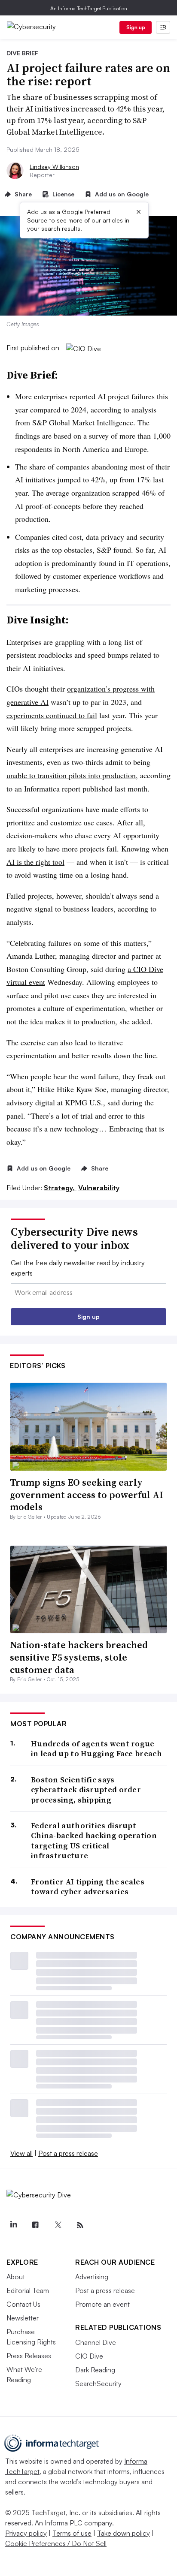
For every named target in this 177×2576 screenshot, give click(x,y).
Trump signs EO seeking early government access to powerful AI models (87, 1494)
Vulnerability (99, 1188)
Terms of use (72, 2533)
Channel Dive (96, 2342)
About (16, 2277)
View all (21, 2153)
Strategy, (60, 1188)
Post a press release (68, 2153)
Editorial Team (28, 2290)
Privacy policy (26, 2533)
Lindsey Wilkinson (54, 167)
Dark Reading (95, 2370)
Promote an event (102, 2304)
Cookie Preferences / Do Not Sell (56, 2543)
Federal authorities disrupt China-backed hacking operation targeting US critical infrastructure (94, 1841)
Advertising (92, 2277)
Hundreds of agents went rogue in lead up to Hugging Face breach (96, 1749)
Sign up (136, 27)
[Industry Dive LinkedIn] (13, 2225)
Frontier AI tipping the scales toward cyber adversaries (88, 1887)
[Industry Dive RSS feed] (80, 2225)
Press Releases (29, 2356)
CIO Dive (89, 2356)
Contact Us (23, 2304)
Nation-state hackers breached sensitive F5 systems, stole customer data (79, 1657)
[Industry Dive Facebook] (36, 2225)
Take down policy (124, 2533)
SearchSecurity (98, 2383)
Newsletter (23, 2318)
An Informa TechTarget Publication (89, 8)
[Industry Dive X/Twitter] (58, 2225)
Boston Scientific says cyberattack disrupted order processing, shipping (86, 1790)
